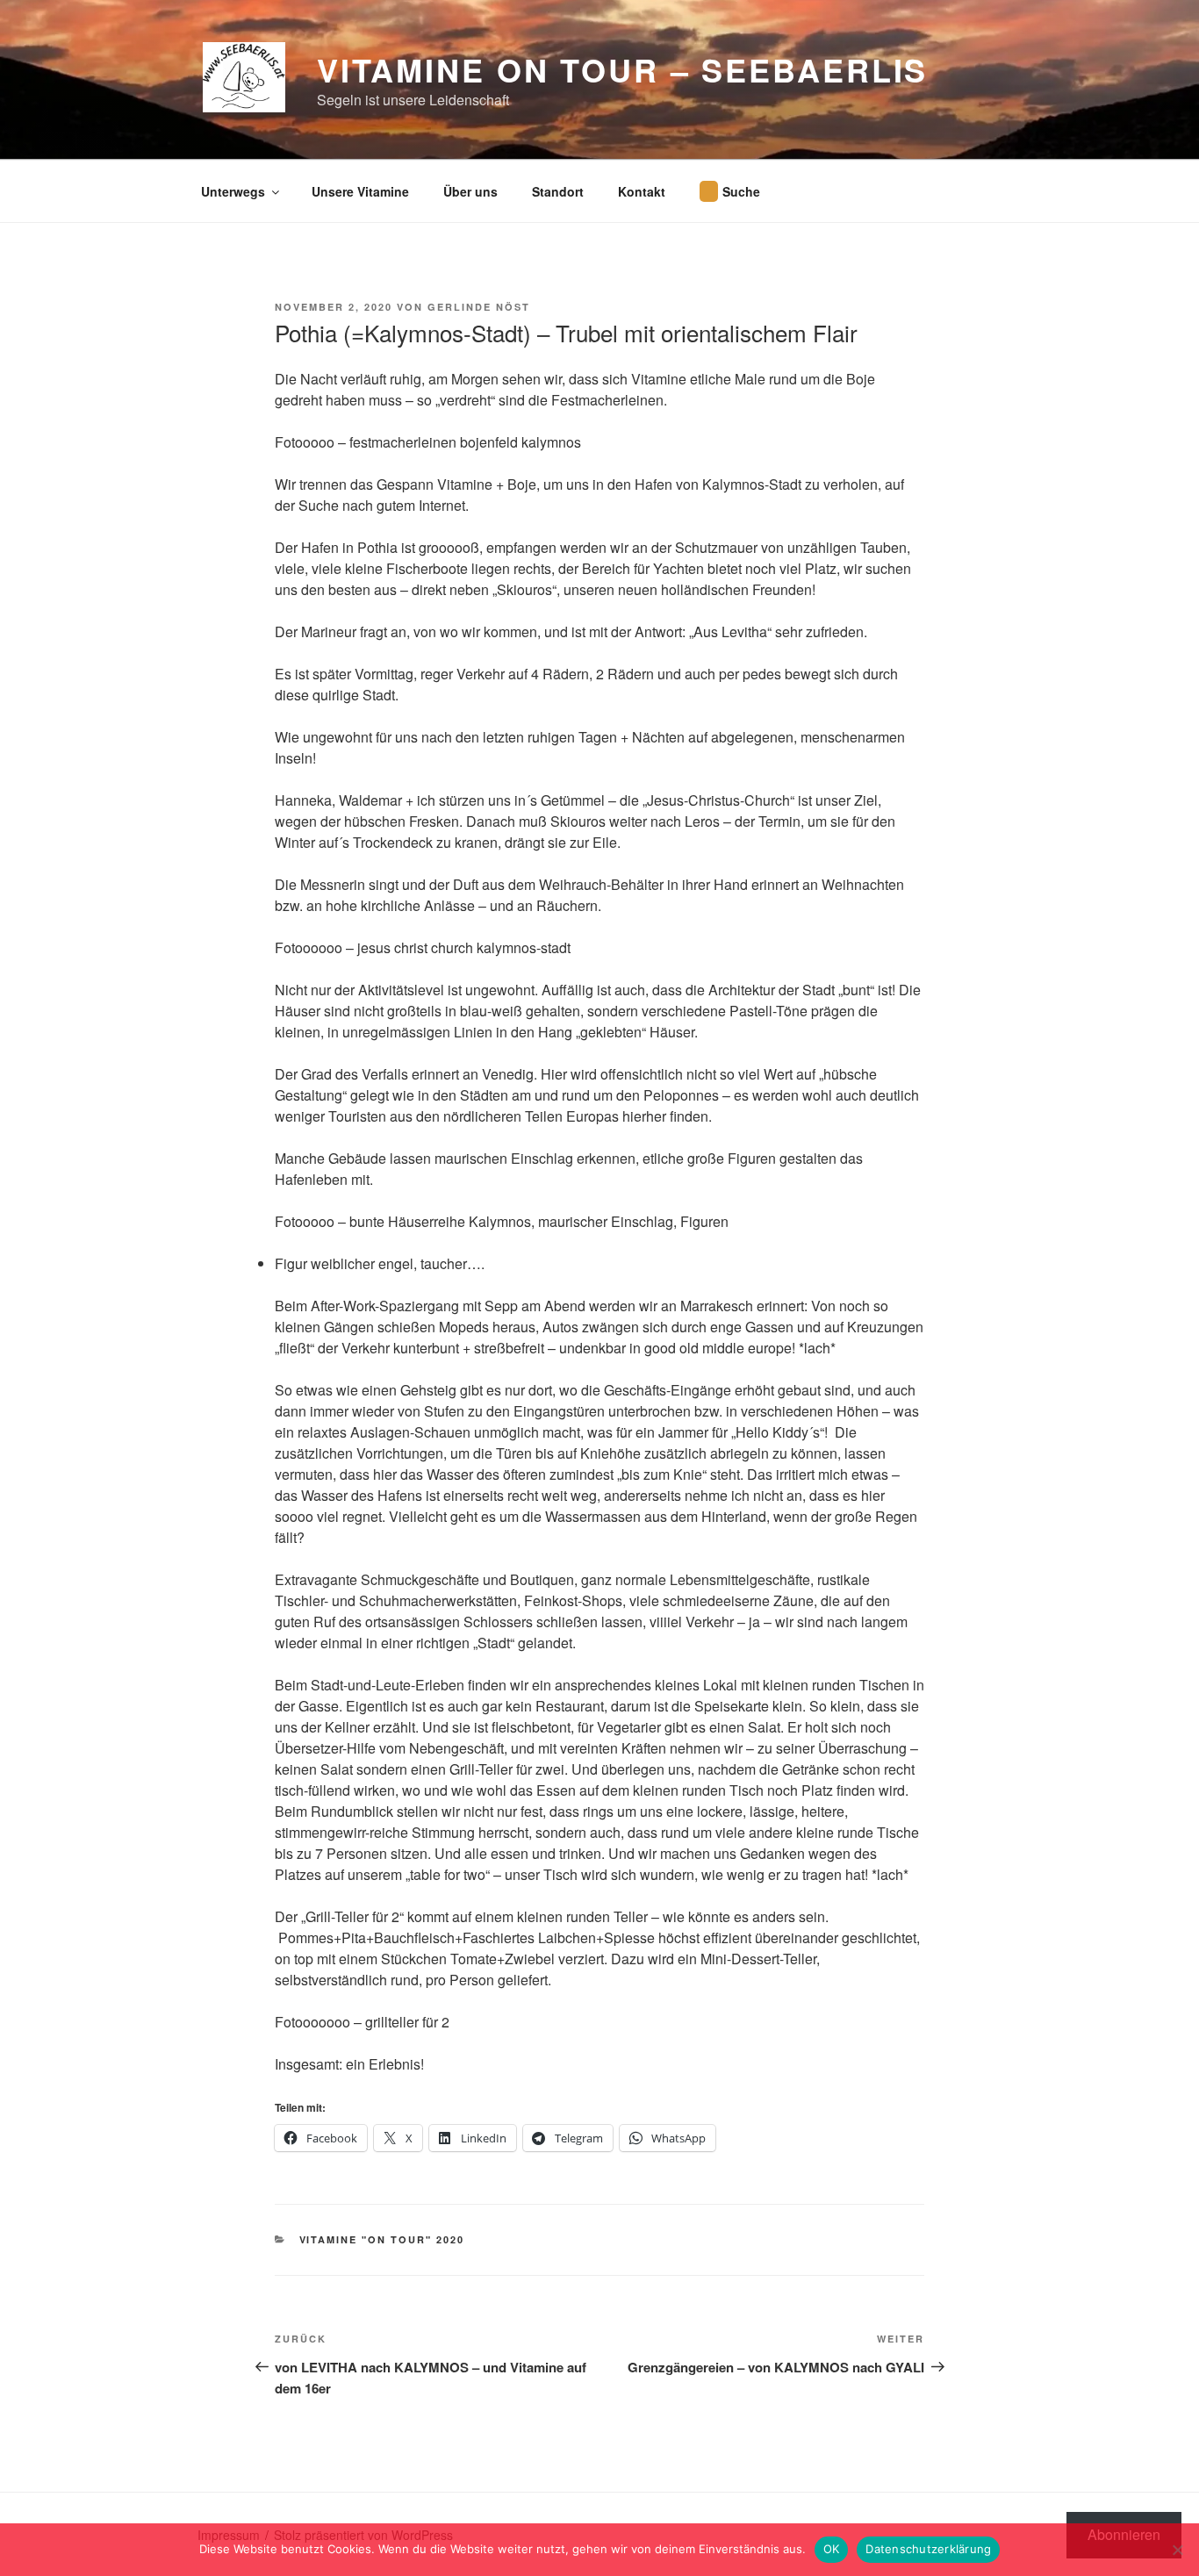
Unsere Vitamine (360, 191)
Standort (558, 191)
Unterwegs (233, 191)
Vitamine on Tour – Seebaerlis (623, 69)
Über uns (470, 191)
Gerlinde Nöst (479, 307)
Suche (741, 191)
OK (832, 2549)
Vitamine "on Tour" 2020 (382, 2239)
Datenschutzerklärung (928, 2549)
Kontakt (642, 191)
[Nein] (1177, 2550)
